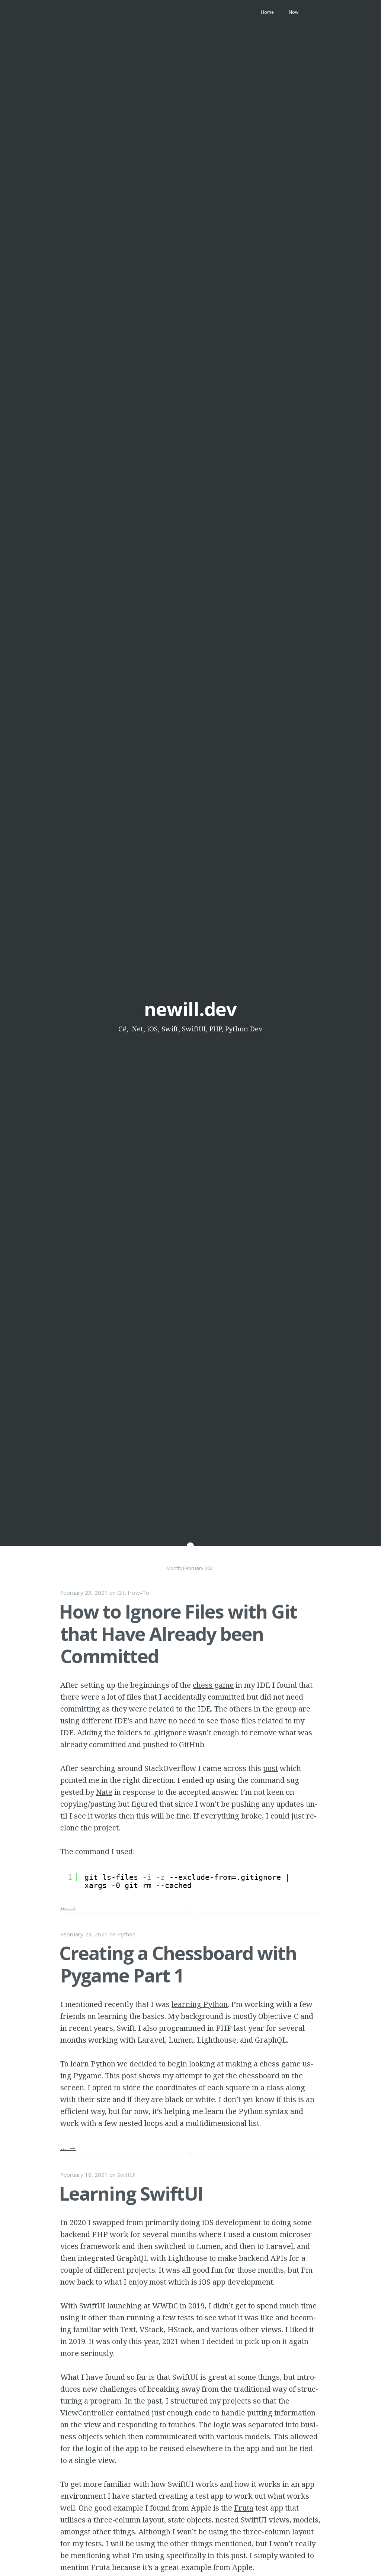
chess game (213, 1685)
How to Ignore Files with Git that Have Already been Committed (178, 1634)
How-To (138, 1593)
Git (121, 1593)
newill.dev (190, 1009)
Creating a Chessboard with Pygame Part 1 (178, 1964)
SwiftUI (127, 2175)
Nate (104, 1792)
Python (126, 1934)
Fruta (244, 2508)
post (270, 1768)
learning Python (200, 2004)
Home (267, 12)
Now (294, 12)
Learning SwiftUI (131, 2194)
